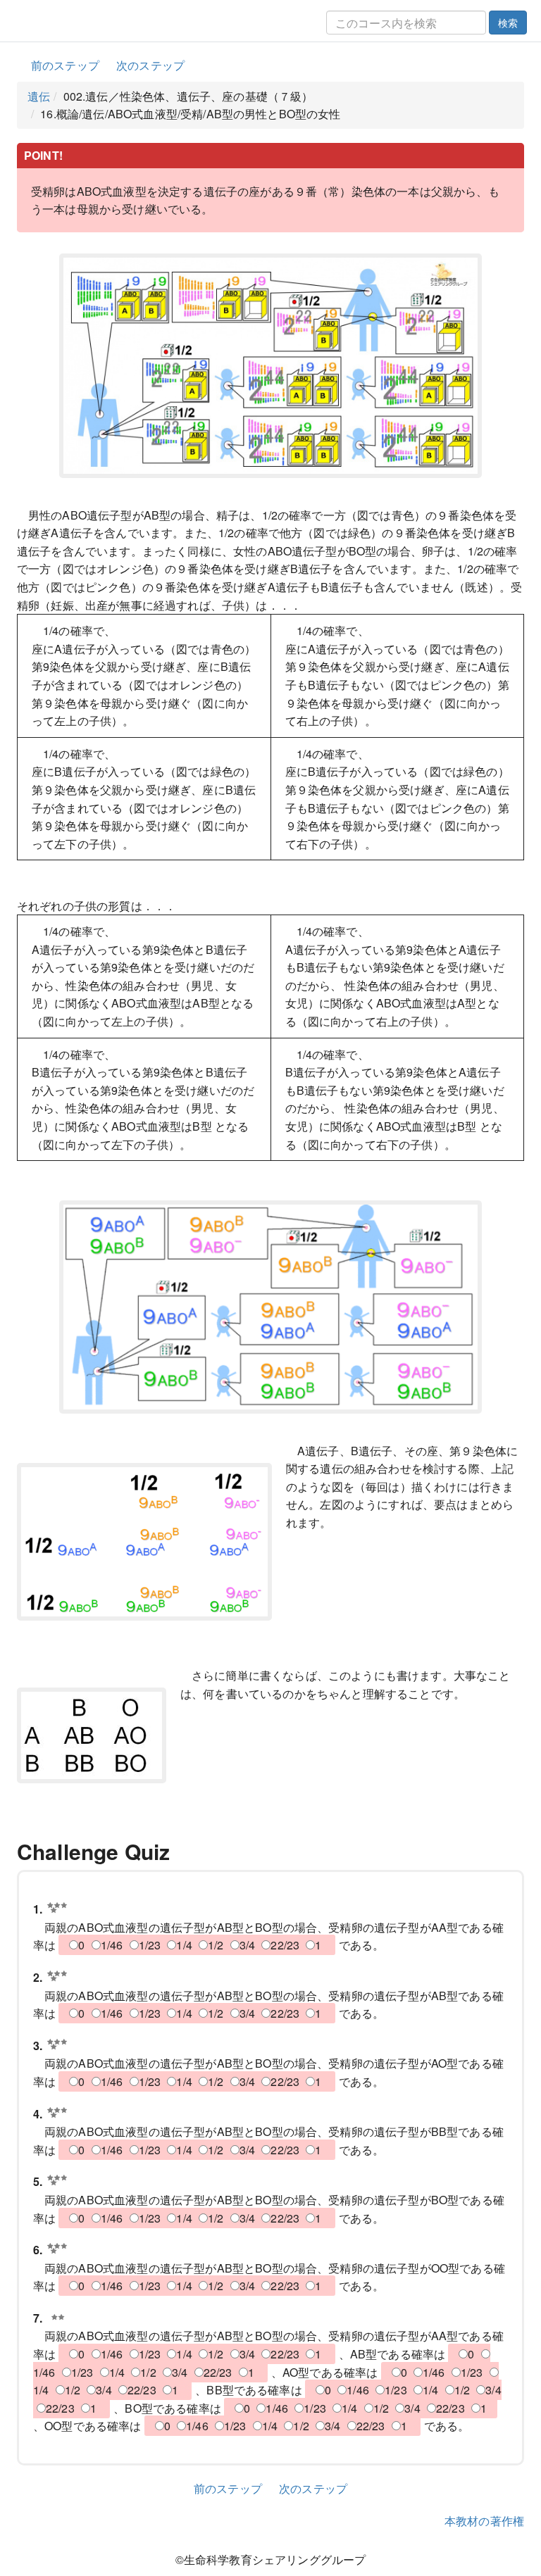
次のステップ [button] (150, 65)
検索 (508, 23)
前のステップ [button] (65, 65)
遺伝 (39, 96)
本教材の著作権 (484, 2521)
